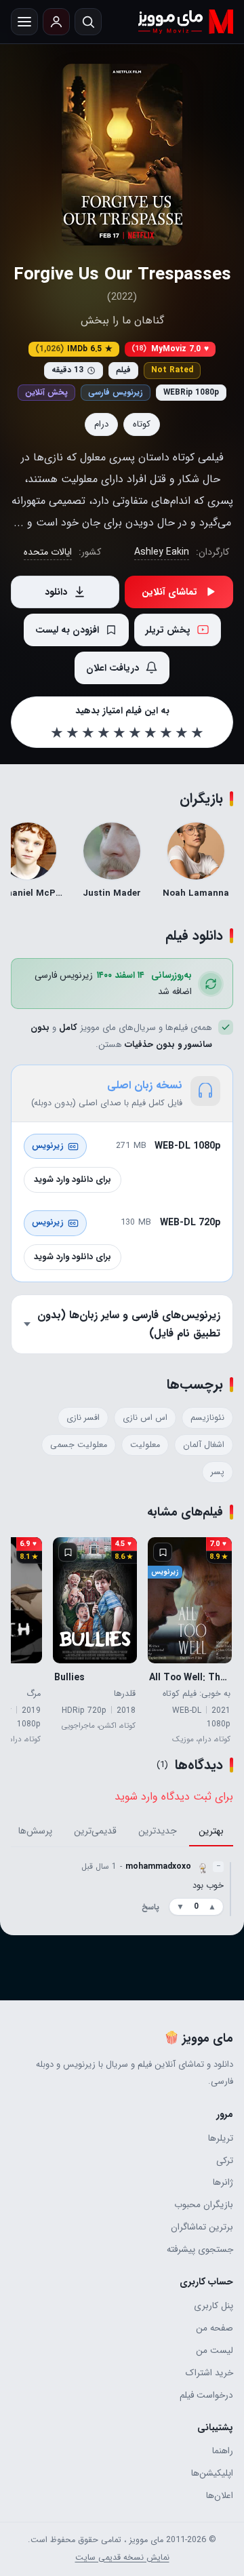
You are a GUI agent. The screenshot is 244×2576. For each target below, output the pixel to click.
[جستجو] (88, 22)
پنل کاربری (213, 2306)
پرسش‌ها (35, 1831)
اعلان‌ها (220, 2496)
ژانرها (223, 2182)
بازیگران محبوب (204, 2205)
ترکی (225, 2161)
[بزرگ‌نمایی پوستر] (122, 155)
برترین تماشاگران (202, 2227)
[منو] (24, 22)
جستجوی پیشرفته (200, 2250)
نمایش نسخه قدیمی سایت (122, 2558)
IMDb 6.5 (74, 349)
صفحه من (215, 2328)
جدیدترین (158, 1831)
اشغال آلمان (204, 1445)
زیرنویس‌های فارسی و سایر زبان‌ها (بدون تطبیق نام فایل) (129, 1324)
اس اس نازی (145, 1418)
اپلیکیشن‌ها (212, 2473)
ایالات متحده (48, 552)
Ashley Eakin (162, 552)
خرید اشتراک (209, 2373)
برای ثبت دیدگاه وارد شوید (174, 1797)
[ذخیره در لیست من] (163, 1552)
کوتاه (142, 424)
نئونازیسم (207, 1418)
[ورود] (56, 22)
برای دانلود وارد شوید (73, 1180)
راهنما (223, 2451)
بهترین (211, 1831)
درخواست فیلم (206, 2395)
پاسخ (150, 1907)
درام (101, 424)
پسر (218, 1472)
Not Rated (172, 370)
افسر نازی (83, 1418)
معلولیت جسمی (79, 1445)
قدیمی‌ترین (95, 1831)
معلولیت (145, 1445)
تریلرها (221, 2138)
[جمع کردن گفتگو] (230, 1888)
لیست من (215, 2351)
